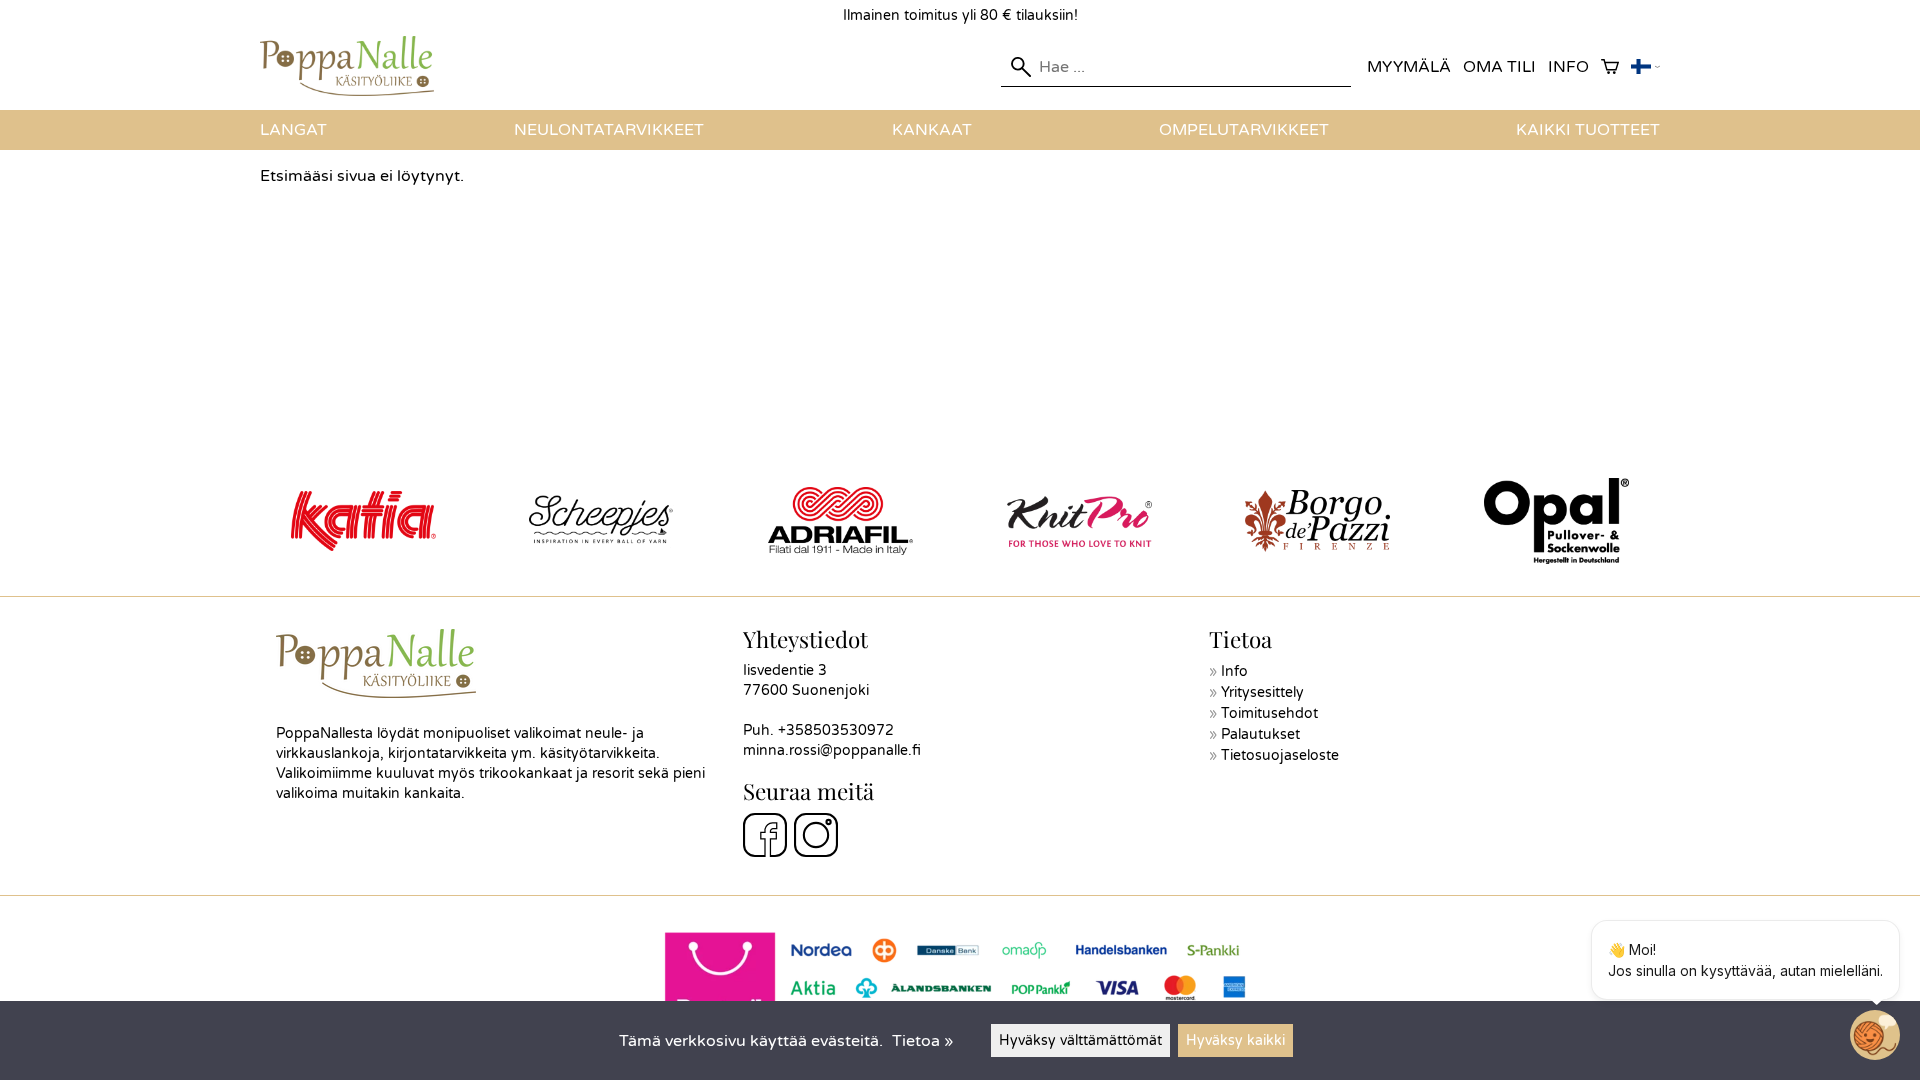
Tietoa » (922, 1041)
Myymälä (1409, 67)
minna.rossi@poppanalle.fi (832, 750)
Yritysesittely (1262, 692)
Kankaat (932, 130)
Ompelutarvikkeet (1244, 130)
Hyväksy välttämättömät (1080, 1040)
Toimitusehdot (1269, 713)
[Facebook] (765, 838)
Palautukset (1260, 734)
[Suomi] (1645, 67)
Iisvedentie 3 (785, 670)
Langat (293, 130)
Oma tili (1499, 67)
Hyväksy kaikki (1235, 1040)
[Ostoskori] (1610, 67)
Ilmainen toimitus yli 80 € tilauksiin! (960, 15)
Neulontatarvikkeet (609, 130)
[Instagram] (816, 838)
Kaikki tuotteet (1588, 130)
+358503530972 (836, 730)
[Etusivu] (355, 91)
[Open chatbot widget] (1875, 1035)
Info (1568, 67)
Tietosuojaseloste (1280, 755)
